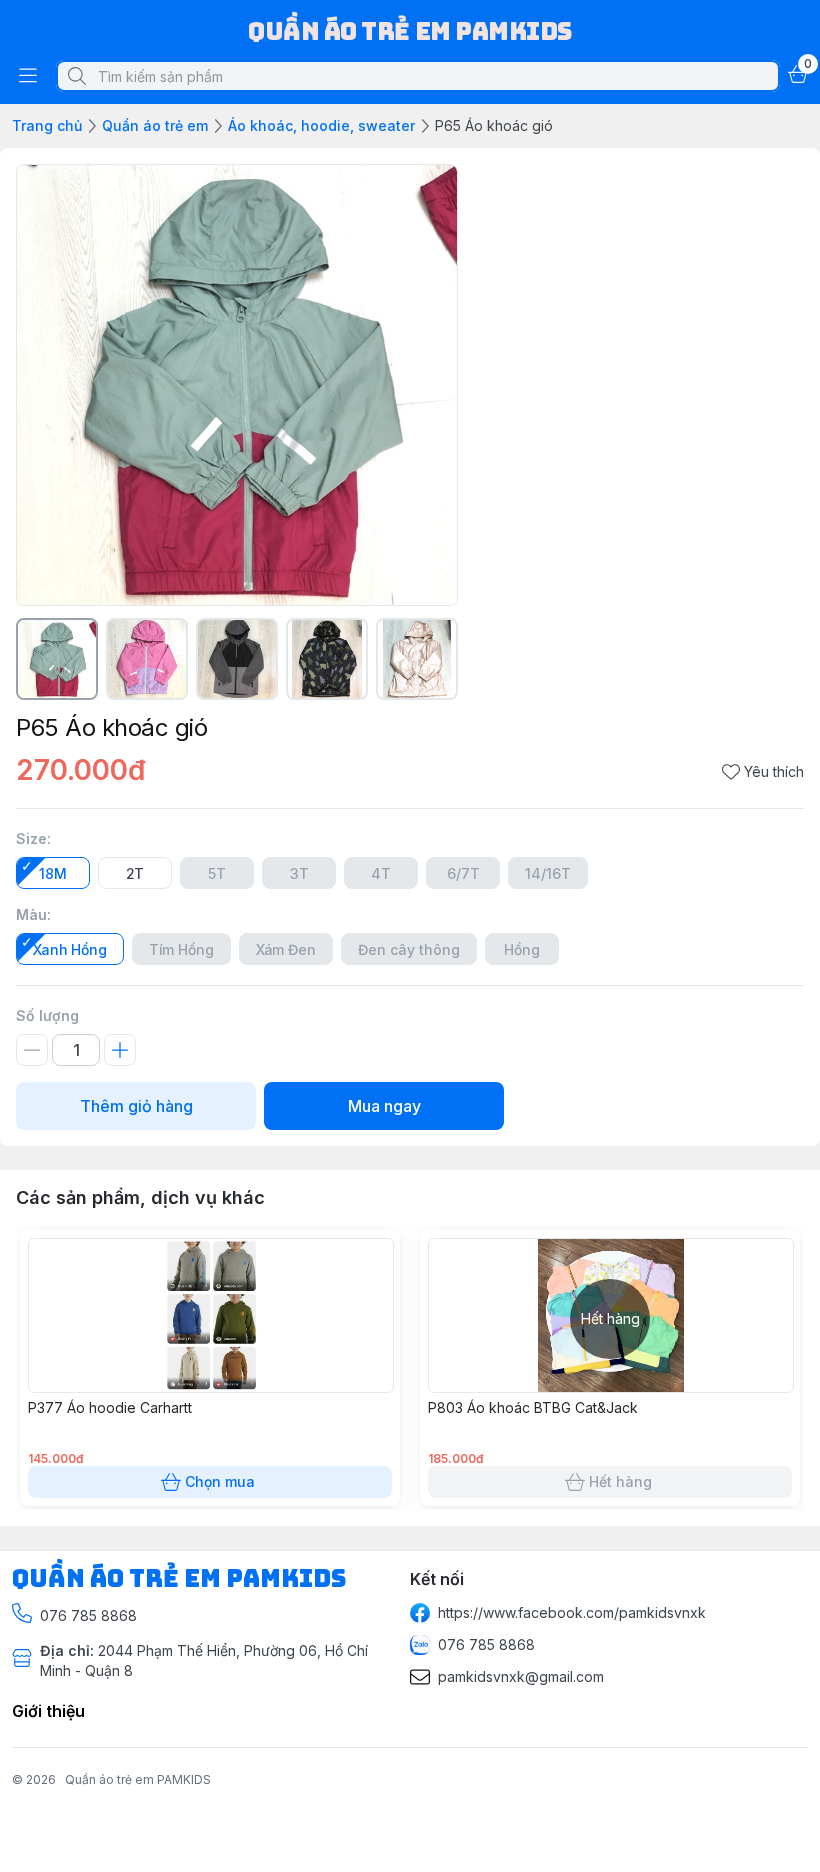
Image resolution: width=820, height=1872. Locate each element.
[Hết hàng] (611, 1387)
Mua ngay (384, 1106)
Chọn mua (220, 1481)
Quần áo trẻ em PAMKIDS (138, 1779)
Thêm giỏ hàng (136, 1106)
